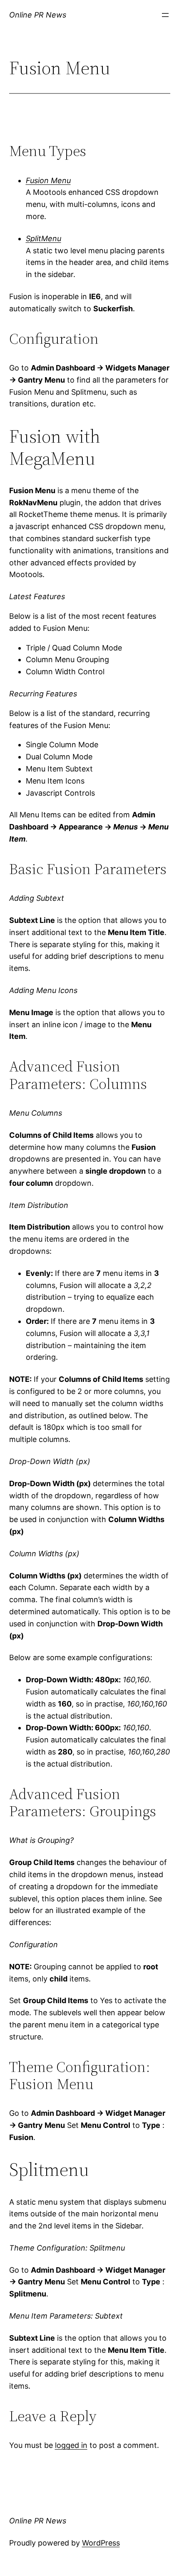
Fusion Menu (48, 180)
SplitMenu (44, 238)
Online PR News (38, 15)
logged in (71, 2445)
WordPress (101, 2543)
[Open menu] (165, 15)
